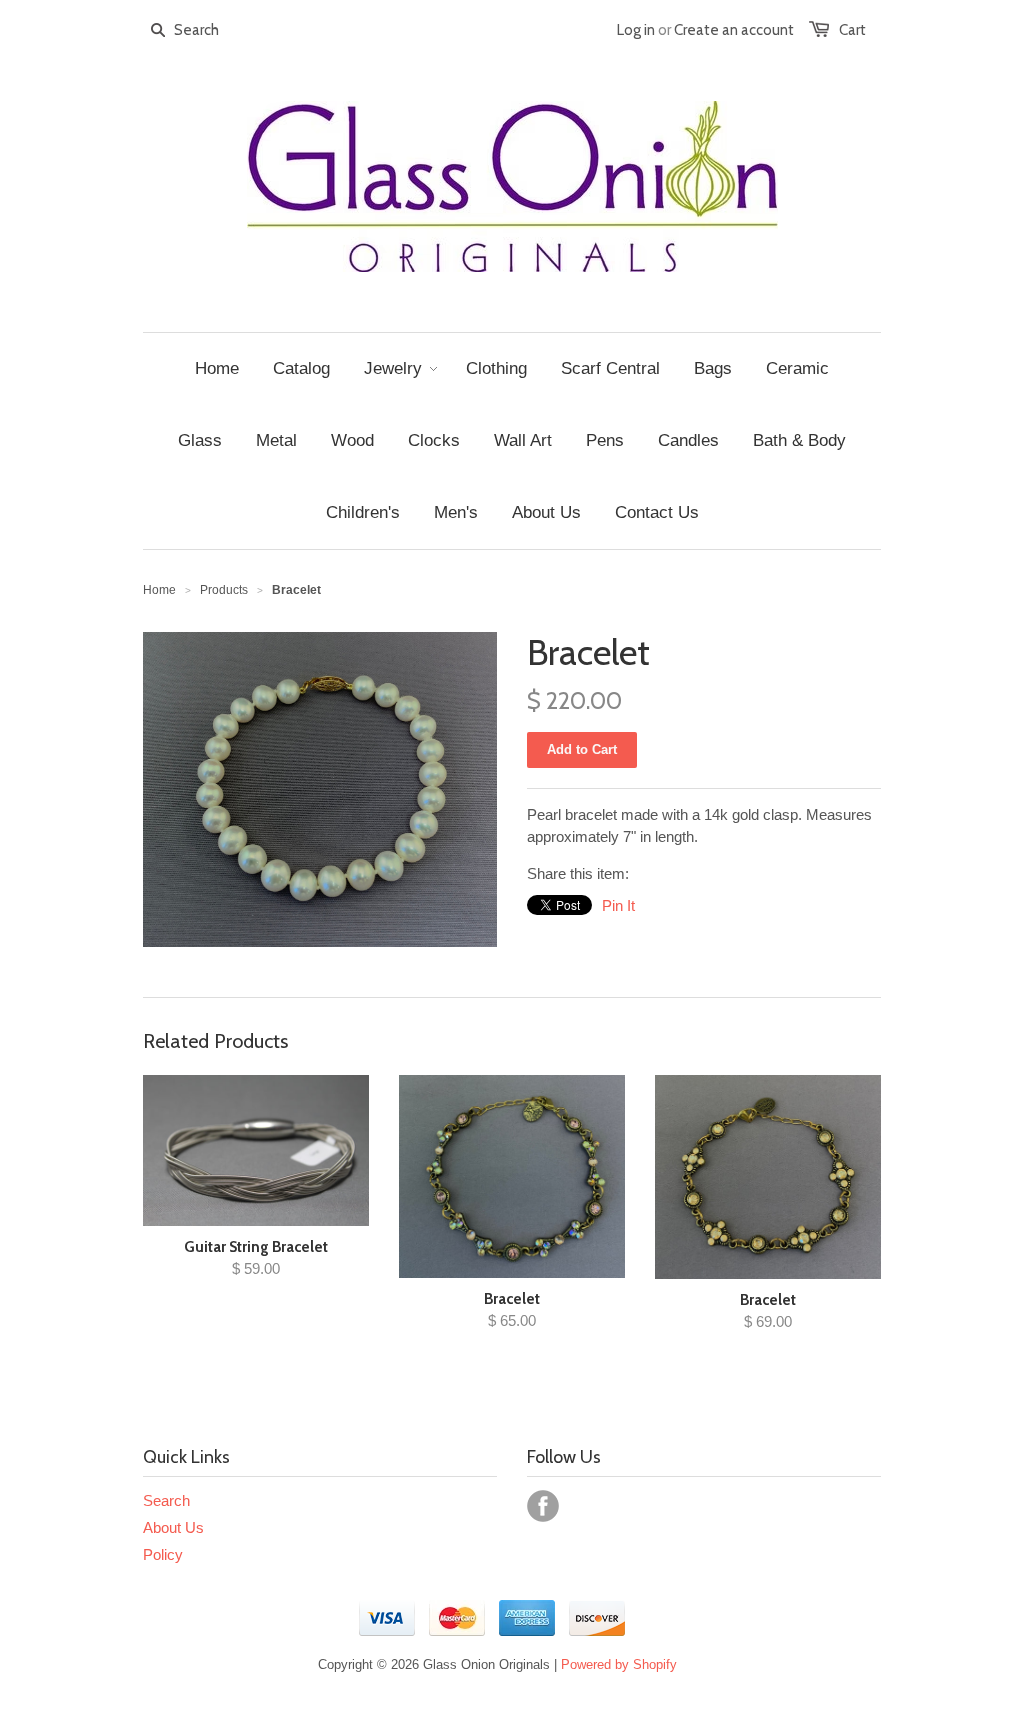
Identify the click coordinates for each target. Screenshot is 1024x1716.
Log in (636, 30)
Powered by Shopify (619, 1664)
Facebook (543, 1506)
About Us (173, 1527)
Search (166, 1500)
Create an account (734, 30)
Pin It (618, 905)
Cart (852, 30)
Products (224, 590)
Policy (163, 1554)
